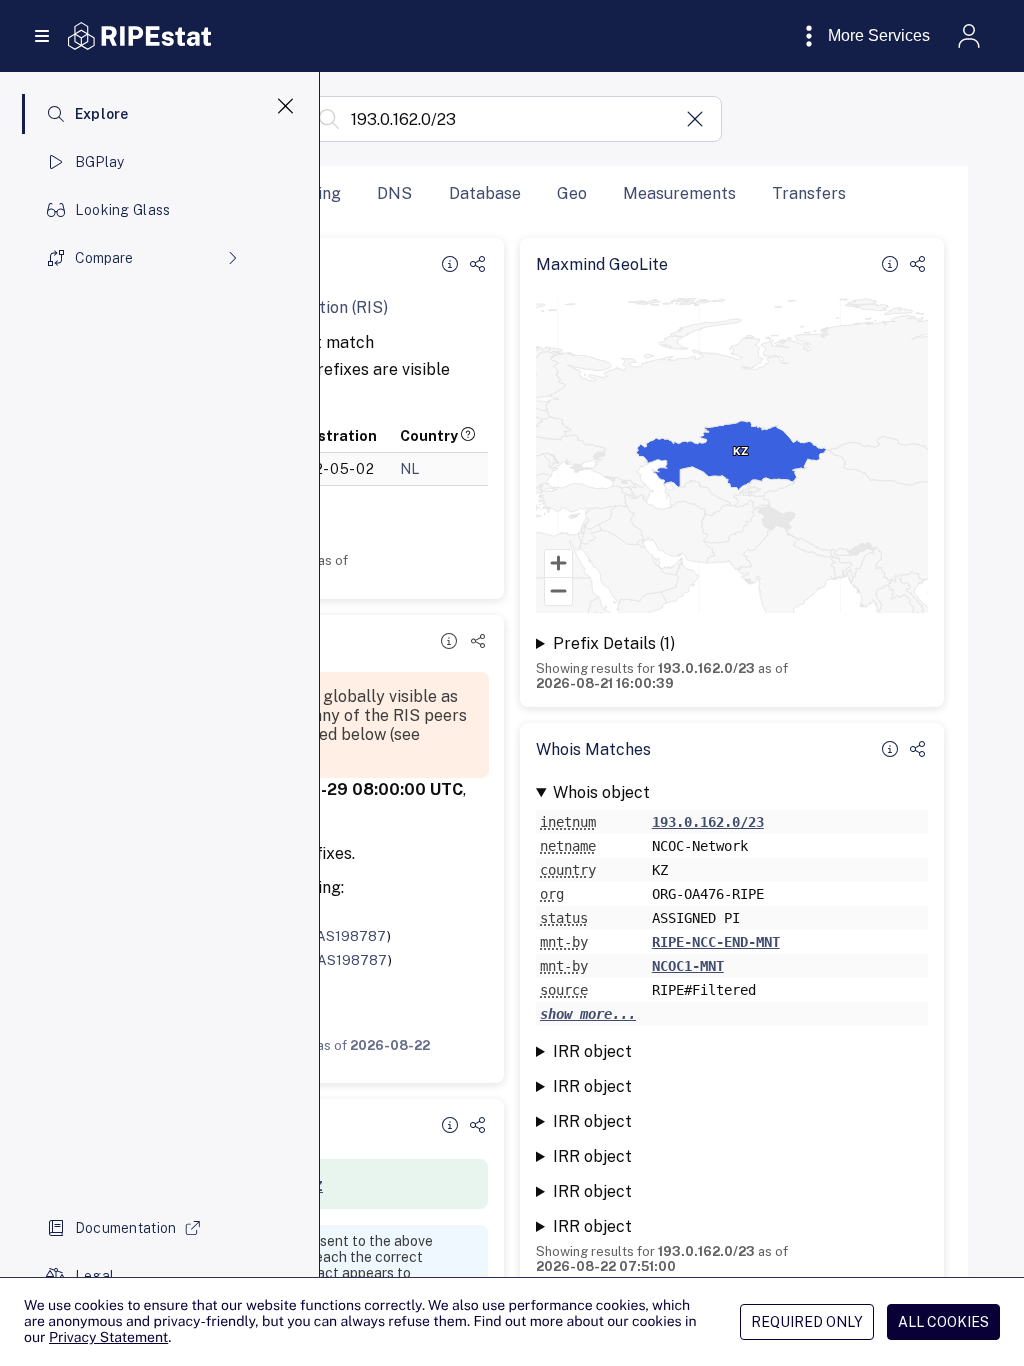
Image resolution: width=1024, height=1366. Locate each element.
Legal (94, 1276)
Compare (104, 258)
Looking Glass (123, 210)
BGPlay (100, 162)
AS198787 (351, 936)
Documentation (126, 1228)
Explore (102, 114)
